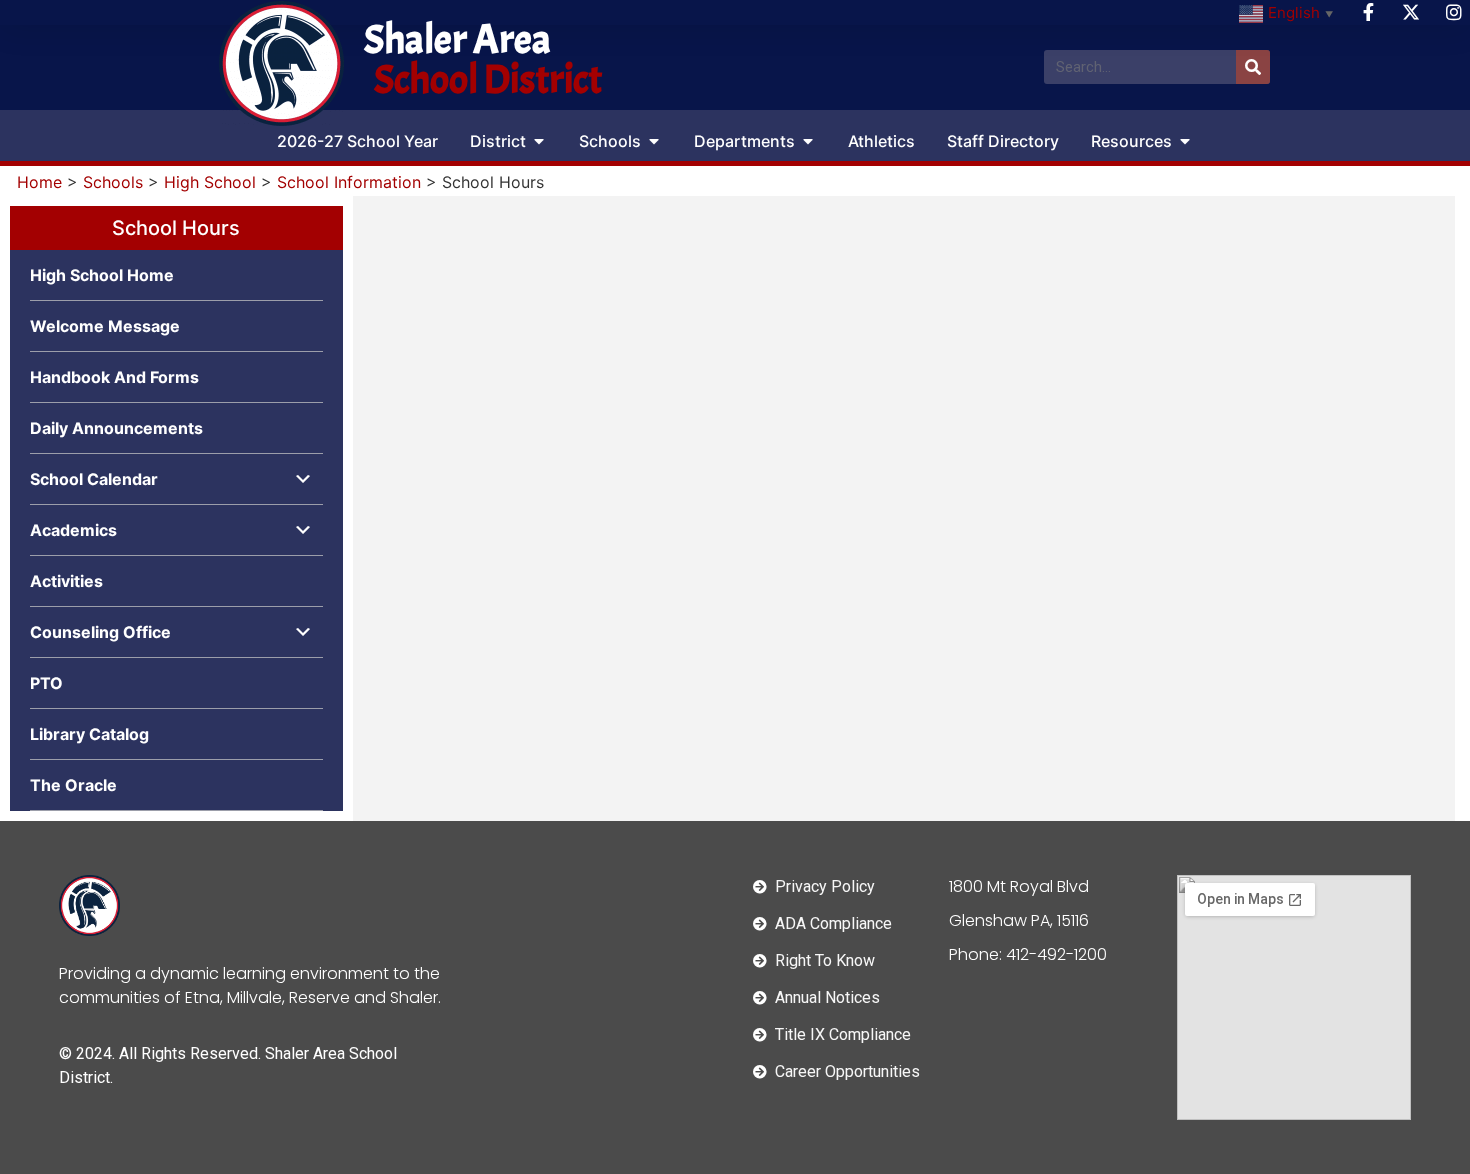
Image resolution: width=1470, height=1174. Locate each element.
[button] (539, 141)
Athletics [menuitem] (881, 141)
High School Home (102, 275)
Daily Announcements (116, 428)
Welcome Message (105, 326)
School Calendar (94, 479)
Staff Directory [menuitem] (1003, 141)
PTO (46, 683)
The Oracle (73, 785)
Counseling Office (100, 632)
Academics (73, 530)
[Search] (1253, 67)
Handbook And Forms (114, 377)
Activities (66, 581)
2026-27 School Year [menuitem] (357, 141)
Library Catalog (89, 734)
